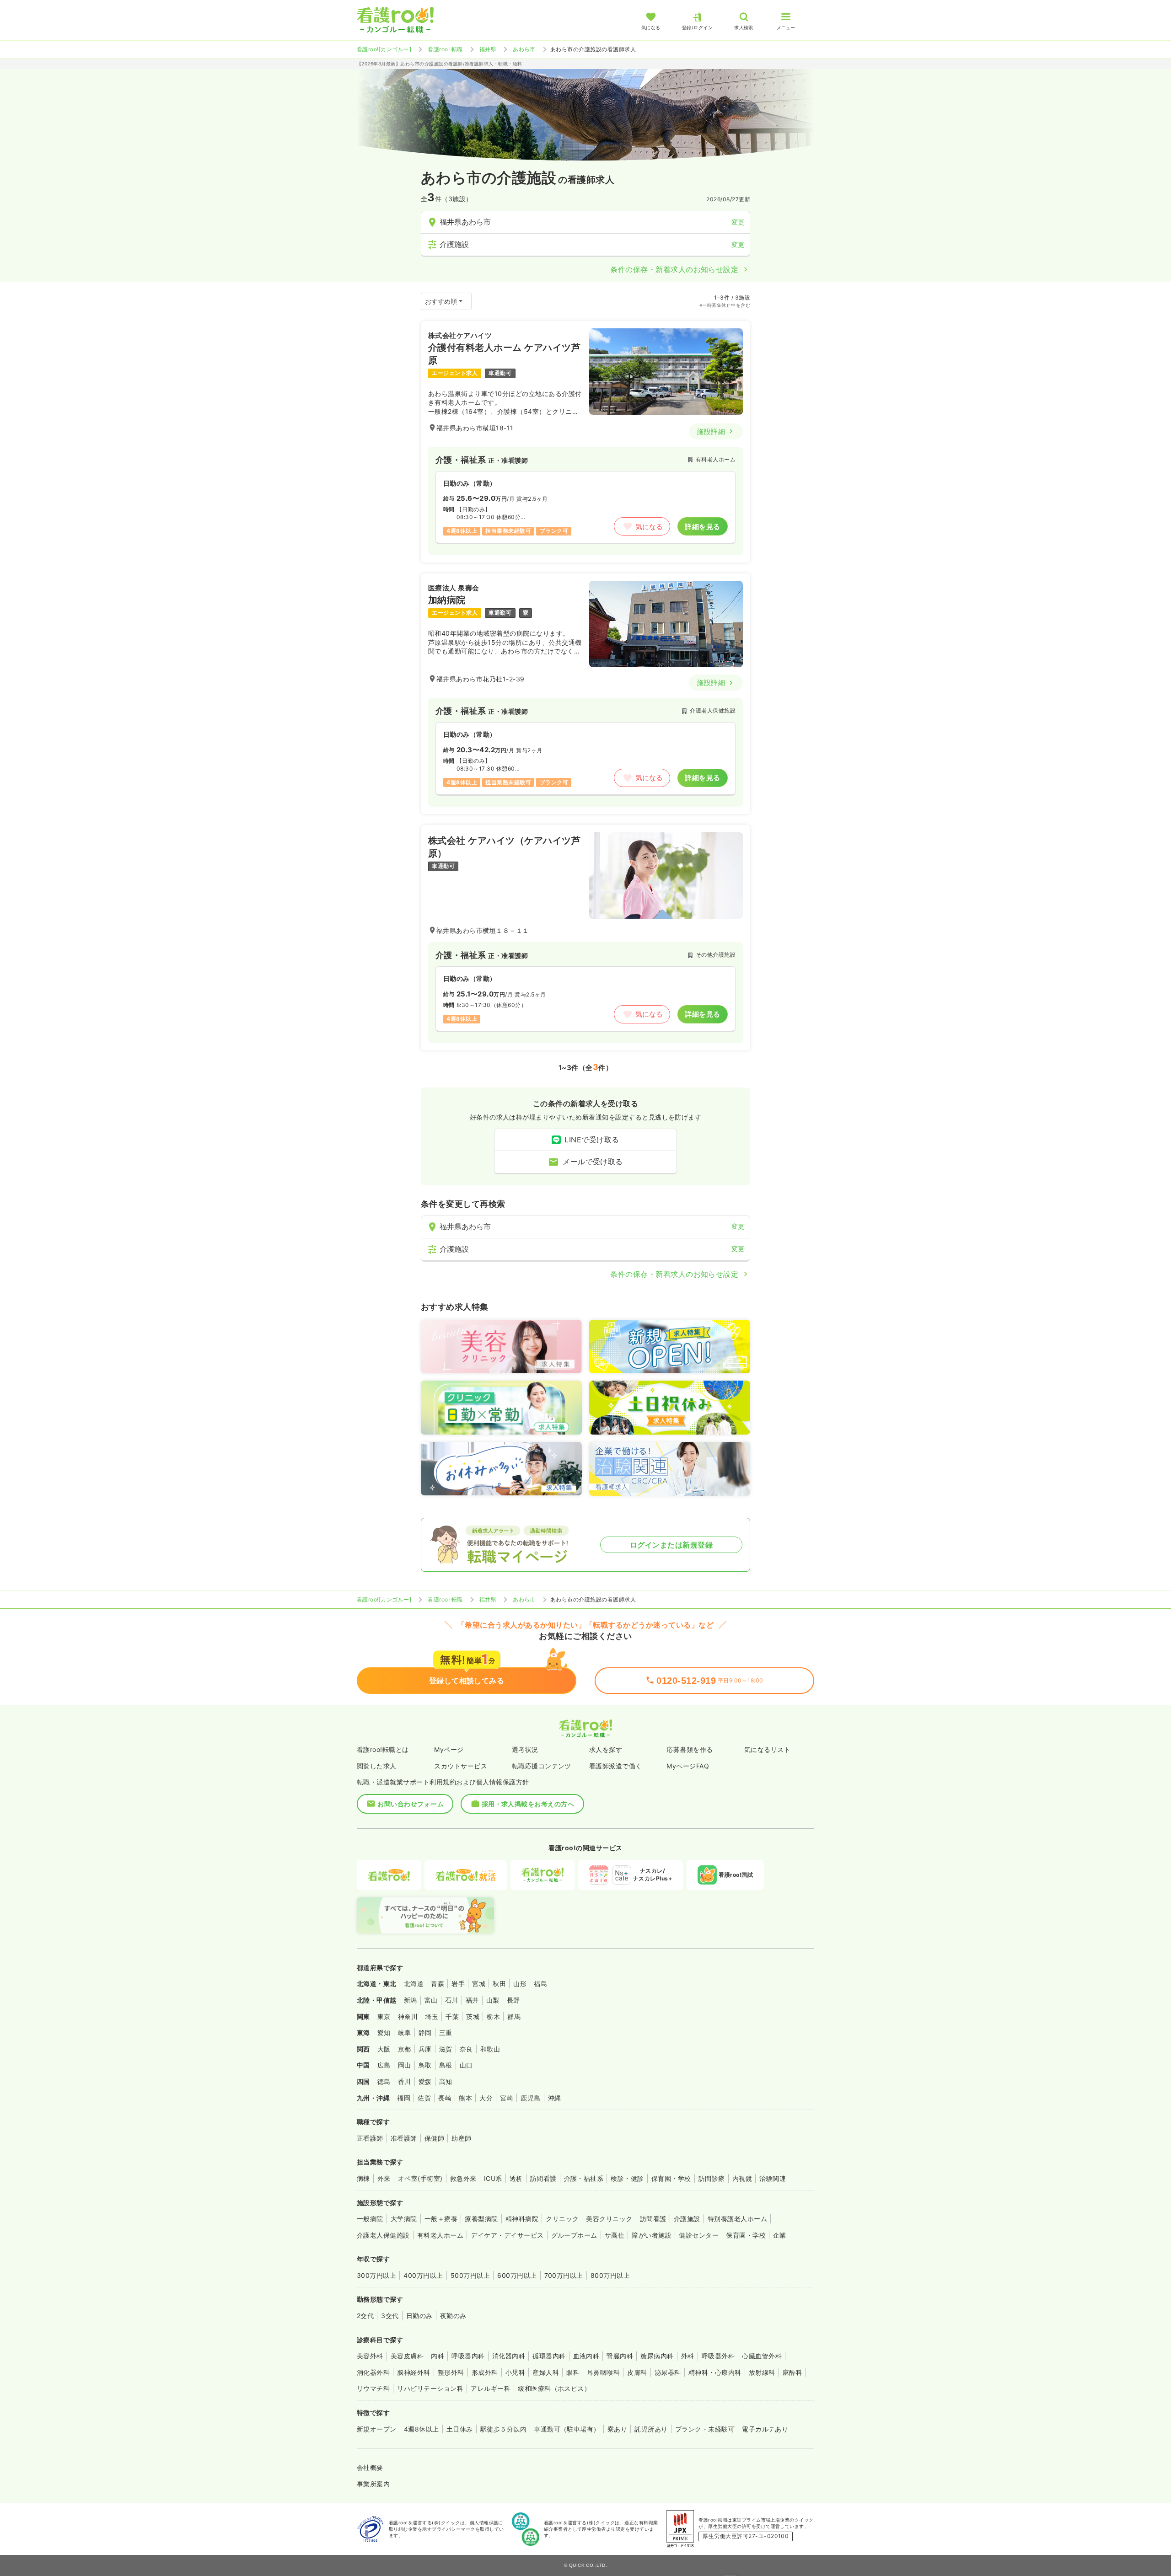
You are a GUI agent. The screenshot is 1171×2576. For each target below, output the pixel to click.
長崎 (445, 2098)
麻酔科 (792, 2372)
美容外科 (370, 2356)
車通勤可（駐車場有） (567, 2429)
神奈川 (408, 2016)
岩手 (458, 1984)
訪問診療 (712, 2178)
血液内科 (586, 2356)
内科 (438, 2356)
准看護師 (404, 2138)
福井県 (488, 49)
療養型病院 (481, 2219)
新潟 (411, 2000)
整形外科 (451, 2372)
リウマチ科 (373, 2388)
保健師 (434, 2138)
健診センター (699, 2235)
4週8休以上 (422, 2429)
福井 (472, 2000)
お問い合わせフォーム (411, 1804)
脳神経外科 (414, 2372)
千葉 (452, 2016)
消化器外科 (373, 2372)
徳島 (384, 2081)
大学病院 (404, 2219)
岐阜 (405, 2032)
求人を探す (606, 1749)
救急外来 (463, 2178)
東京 (384, 2016)
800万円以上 (610, 2275)
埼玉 (432, 2016)
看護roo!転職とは (383, 1749)
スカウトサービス (461, 1766)
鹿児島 (530, 2098)
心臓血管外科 (762, 2356)
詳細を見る (702, 527)
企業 (780, 2235)
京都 (405, 2049)
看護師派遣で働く (616, 1766)
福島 (540, 1984)
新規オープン (377, 2429)
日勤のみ (419, 2316)
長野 (513, 2000)
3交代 (390, 2316)
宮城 (479, 1984)
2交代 (365, 2316)
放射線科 (762, 2372)
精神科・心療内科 (715, 2372)
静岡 (425, 2032)
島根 (446, 2065)
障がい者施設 (652, 2235)
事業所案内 (373, 2484)
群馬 (514, 2016)
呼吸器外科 (718, 2356)
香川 (405, 2081)
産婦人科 (546, 2372)
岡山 (405, 2065)
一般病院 (370, 2219)
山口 (466, 2065)
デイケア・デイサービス (507, 2235)
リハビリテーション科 (430, 2388)
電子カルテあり (765, 2429)
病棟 (363, 2178)
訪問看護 (543, 2178)
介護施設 (687, 2219)
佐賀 (424, 2098)
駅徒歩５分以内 (503, 2429)
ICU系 (493, 2178)
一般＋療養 (441, 2219)
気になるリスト (767, 1749)
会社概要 (370, 2467)
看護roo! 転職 (445, 49)
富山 (431, 2000)
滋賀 (446, 2049)
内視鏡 (742, 2178)
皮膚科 (637, 2372)
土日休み (460, 2429)
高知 (446, 2081)
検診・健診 (627, 2178)
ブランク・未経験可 (705, 2429)
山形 (520, 1984)
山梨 (493, 2000)
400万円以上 (423, 2275)
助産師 (461, 2138)
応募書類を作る (690, 1749)
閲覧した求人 (377, 1766)
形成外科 (485, 2372)
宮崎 (507, 2098)
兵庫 (425, 2049)
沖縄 (555, 2098)
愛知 (384, 2032)
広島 (384, 2065)
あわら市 (524, 49)
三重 (446, 2032)
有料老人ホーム (440, 2235)
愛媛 (425, 2081)
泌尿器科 (668, 2372)
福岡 (404, 2098)
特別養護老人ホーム (737, 2219)
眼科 (573, 2372)
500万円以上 (470, 2275)
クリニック (562, 2219)
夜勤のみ (453, 2316)
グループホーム (574, 2235)
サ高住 (615, 2235)
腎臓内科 (620, 2356)
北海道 (414, 1984)
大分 (486, 2098)
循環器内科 (549, 2356)
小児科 (515, 2372)
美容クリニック (609, 2219)
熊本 (465, 2098)
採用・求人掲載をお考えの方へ (528, 1804)
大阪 (384, 2049)
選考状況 (525, 1749)
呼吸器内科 (468, 2356)
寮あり (617, 2429)
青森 (438, 1984)
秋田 (499, 1984)
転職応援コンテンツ (542, 1766)
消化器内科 (509, 2356)
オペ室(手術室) (420, 2178)
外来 (384, 2178)
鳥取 (425, 2065)
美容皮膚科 (407, 2356)
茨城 (473, 2016)
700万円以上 (564, 2275)
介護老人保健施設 (383, 2235)
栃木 (493, 2016)
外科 (688, 2356)
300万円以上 (376, 2275)
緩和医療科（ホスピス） (554, 2388)
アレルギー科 (491, 2388)
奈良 (466, 2049)
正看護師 (370, 2138)
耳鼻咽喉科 (603, 2372)
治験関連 (773, 2178)
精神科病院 (522, 2219)
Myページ (449, 1749)
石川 (452, 2000)
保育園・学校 (671, 2178)
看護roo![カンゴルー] (384, 49)
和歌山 (490, 2049)
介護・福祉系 (584, 2178)
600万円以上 (517, 2275)
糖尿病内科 (657, 2356)
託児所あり (651, 2429)
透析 (516, 2178)
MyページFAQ (688, 1766)
